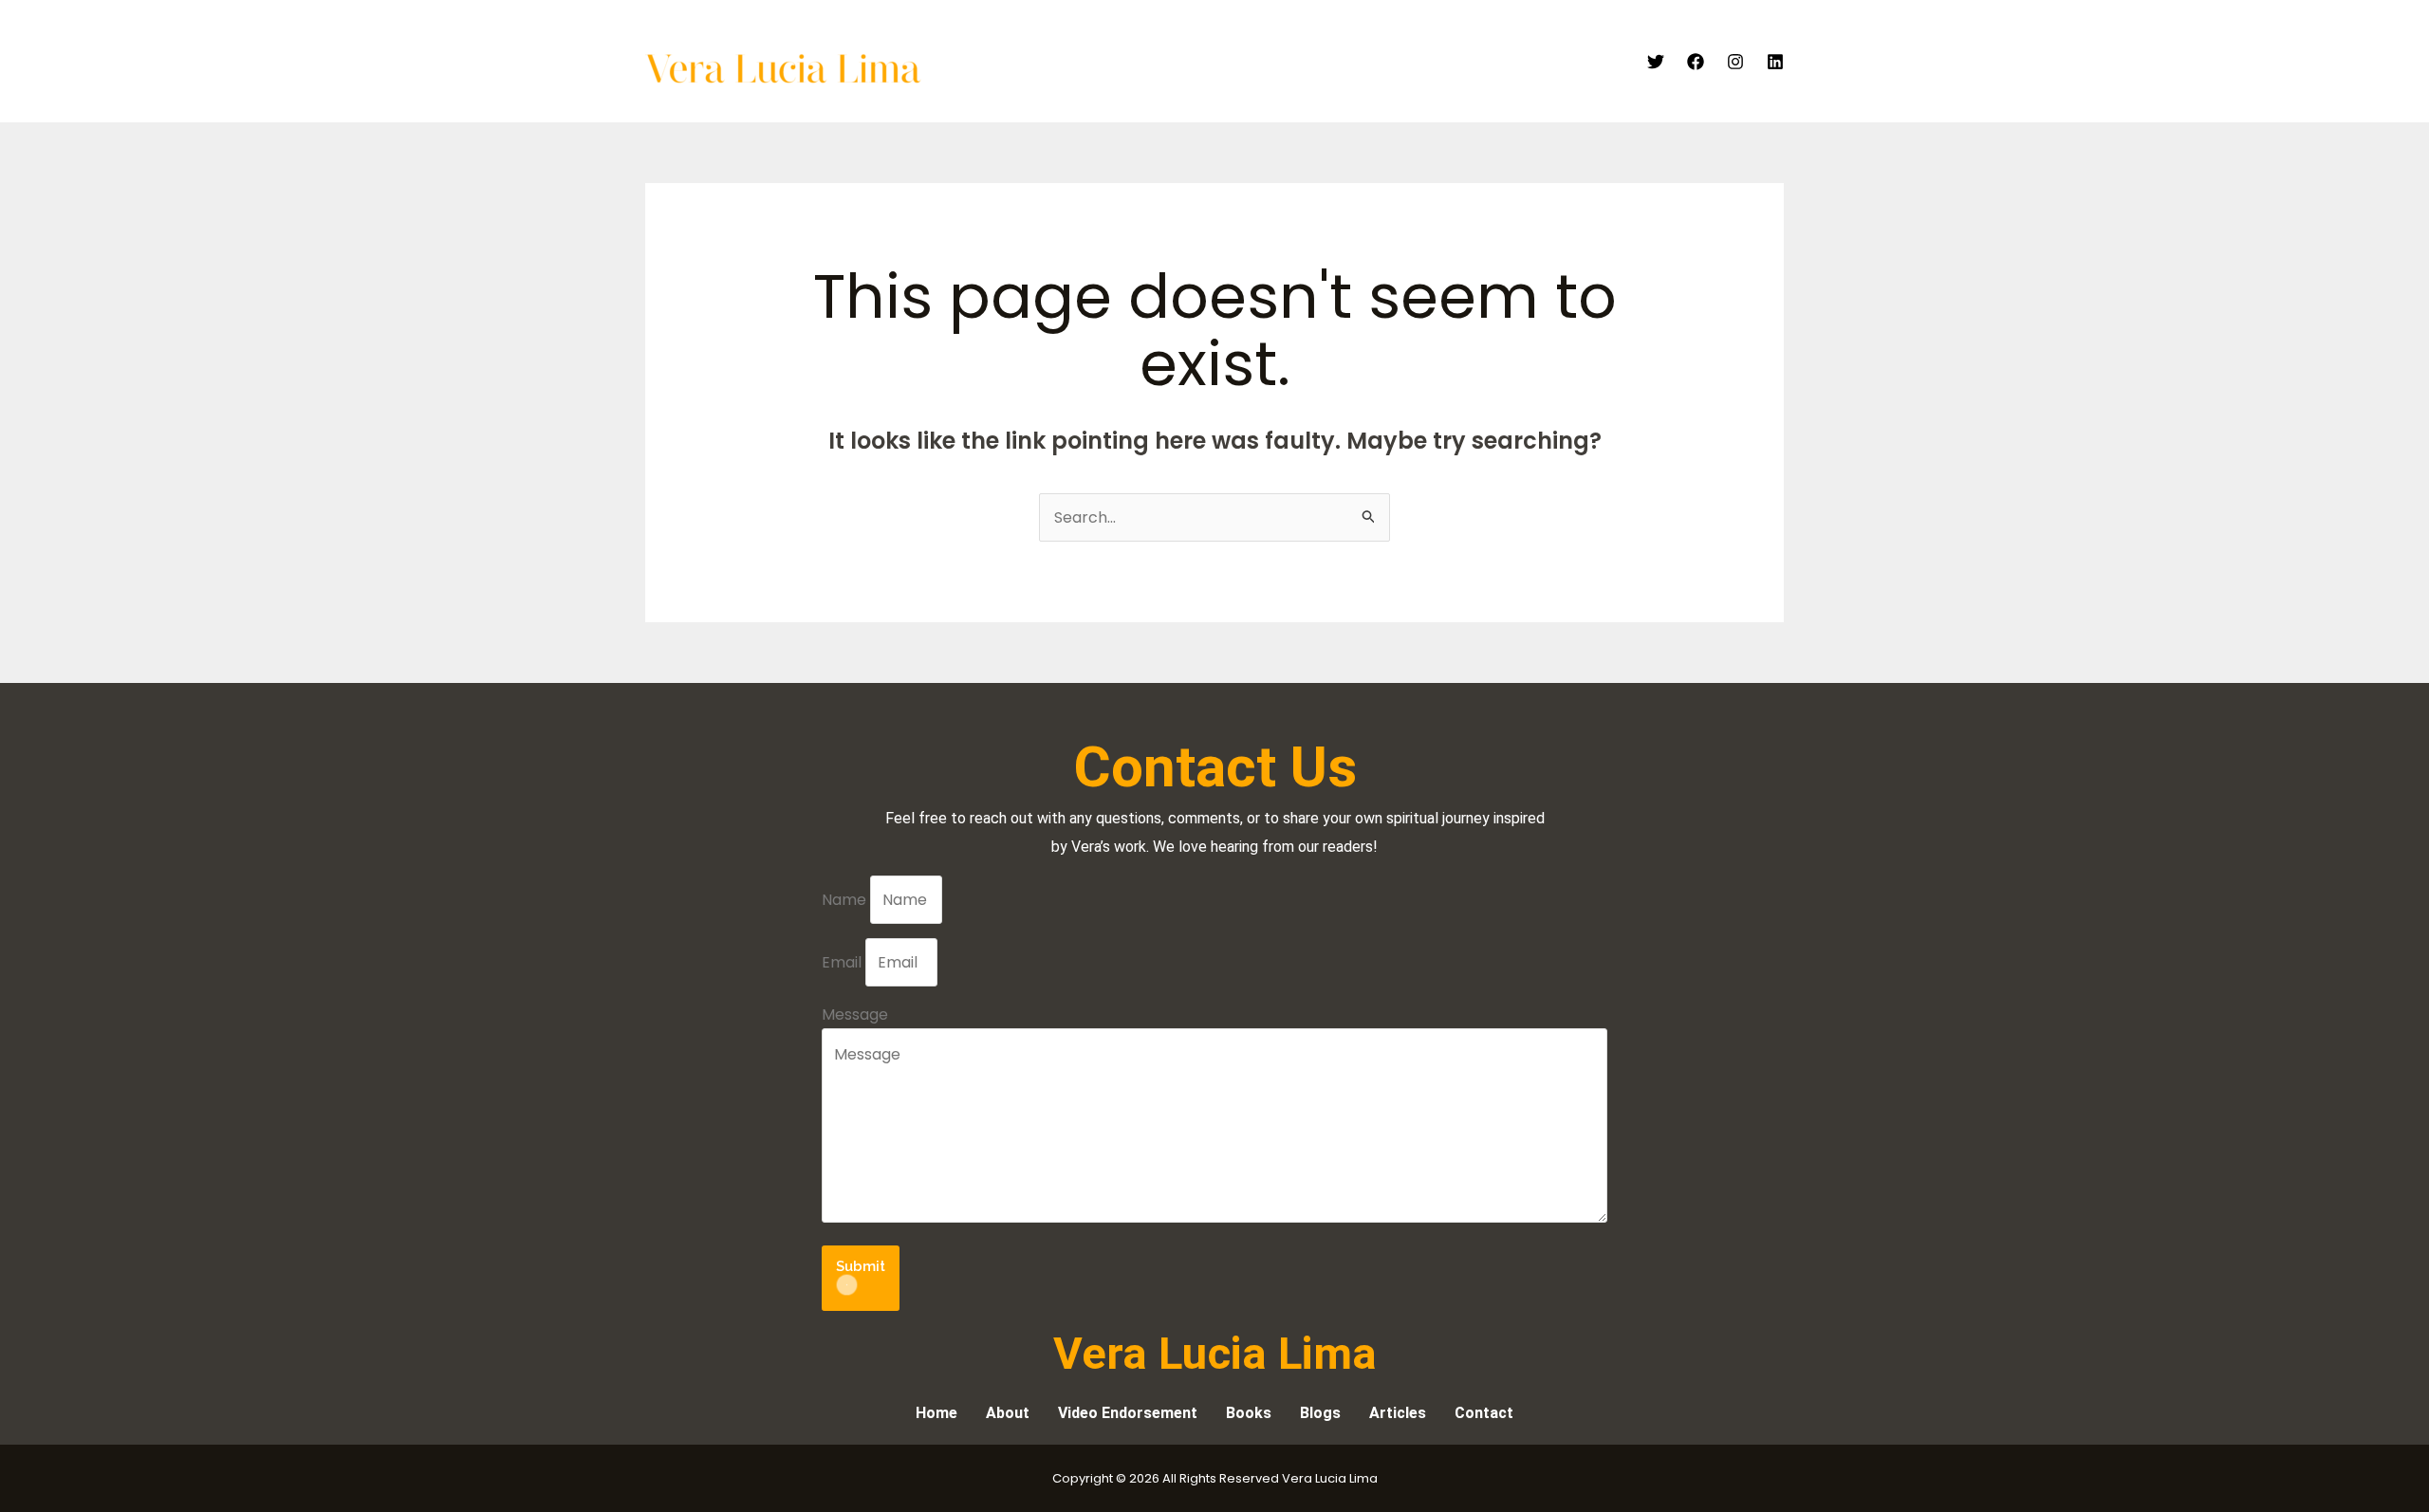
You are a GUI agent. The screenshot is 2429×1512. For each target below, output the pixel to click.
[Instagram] (1735, 62)
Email (844, 962)
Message (855, 1014)
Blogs (1509, 62)
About (1128, 62)
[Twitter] (1656, 62)
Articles (1367, 62)
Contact (1585, 62)
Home (1059, 62)
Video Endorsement (1245, 62)
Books (1442, 62)
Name (846, 900)
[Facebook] (1696, 62)
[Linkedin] (1775, 62)
